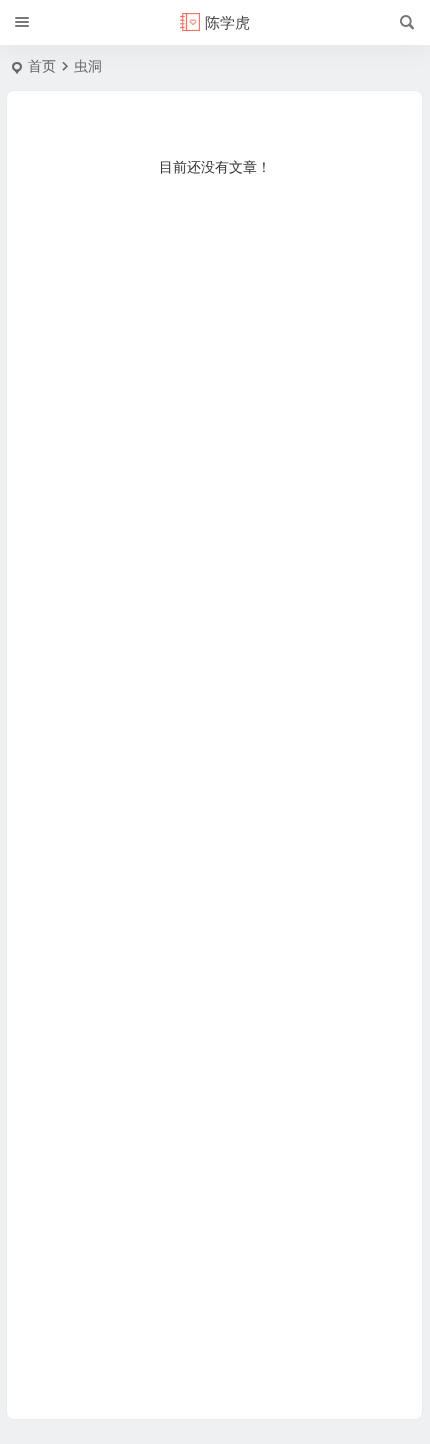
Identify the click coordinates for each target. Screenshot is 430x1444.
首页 (42, 66)
